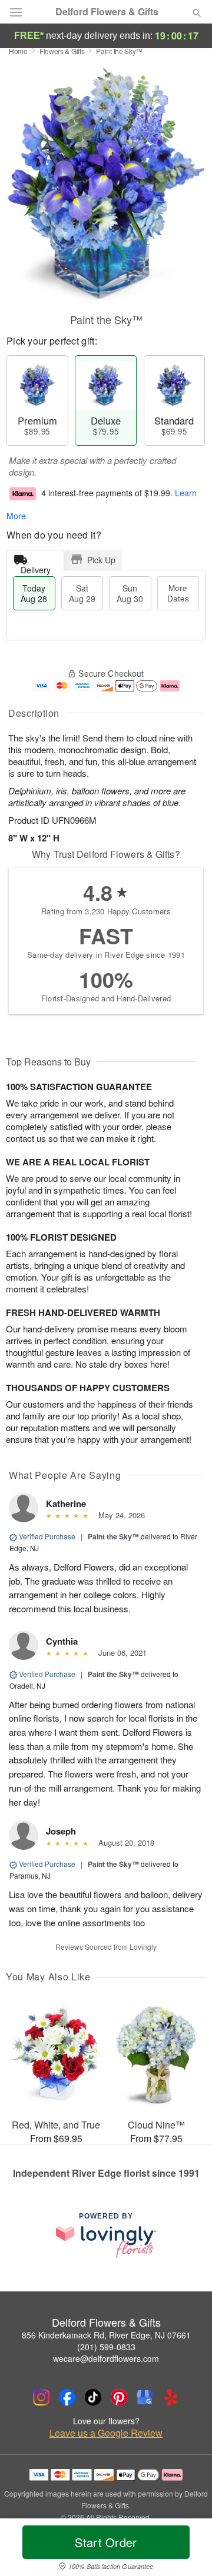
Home (18, 51)
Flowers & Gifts (62, 51)
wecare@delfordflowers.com (106, 2358)
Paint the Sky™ (113, 1536)
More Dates (178, 593)
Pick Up (101, 560)
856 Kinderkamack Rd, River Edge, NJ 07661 (106, 2335)
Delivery (36, 567)
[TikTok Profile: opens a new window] (93, 2397)
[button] (187, 2550)
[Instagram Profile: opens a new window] (41, 2397)
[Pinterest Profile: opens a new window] (119, 2397)
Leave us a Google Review (106, 2433)
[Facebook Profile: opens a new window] (67, 2397)
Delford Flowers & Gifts (107, 12)
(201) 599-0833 (106, 2347)
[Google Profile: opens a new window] (145, 2397)
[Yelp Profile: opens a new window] (171, 2397)
